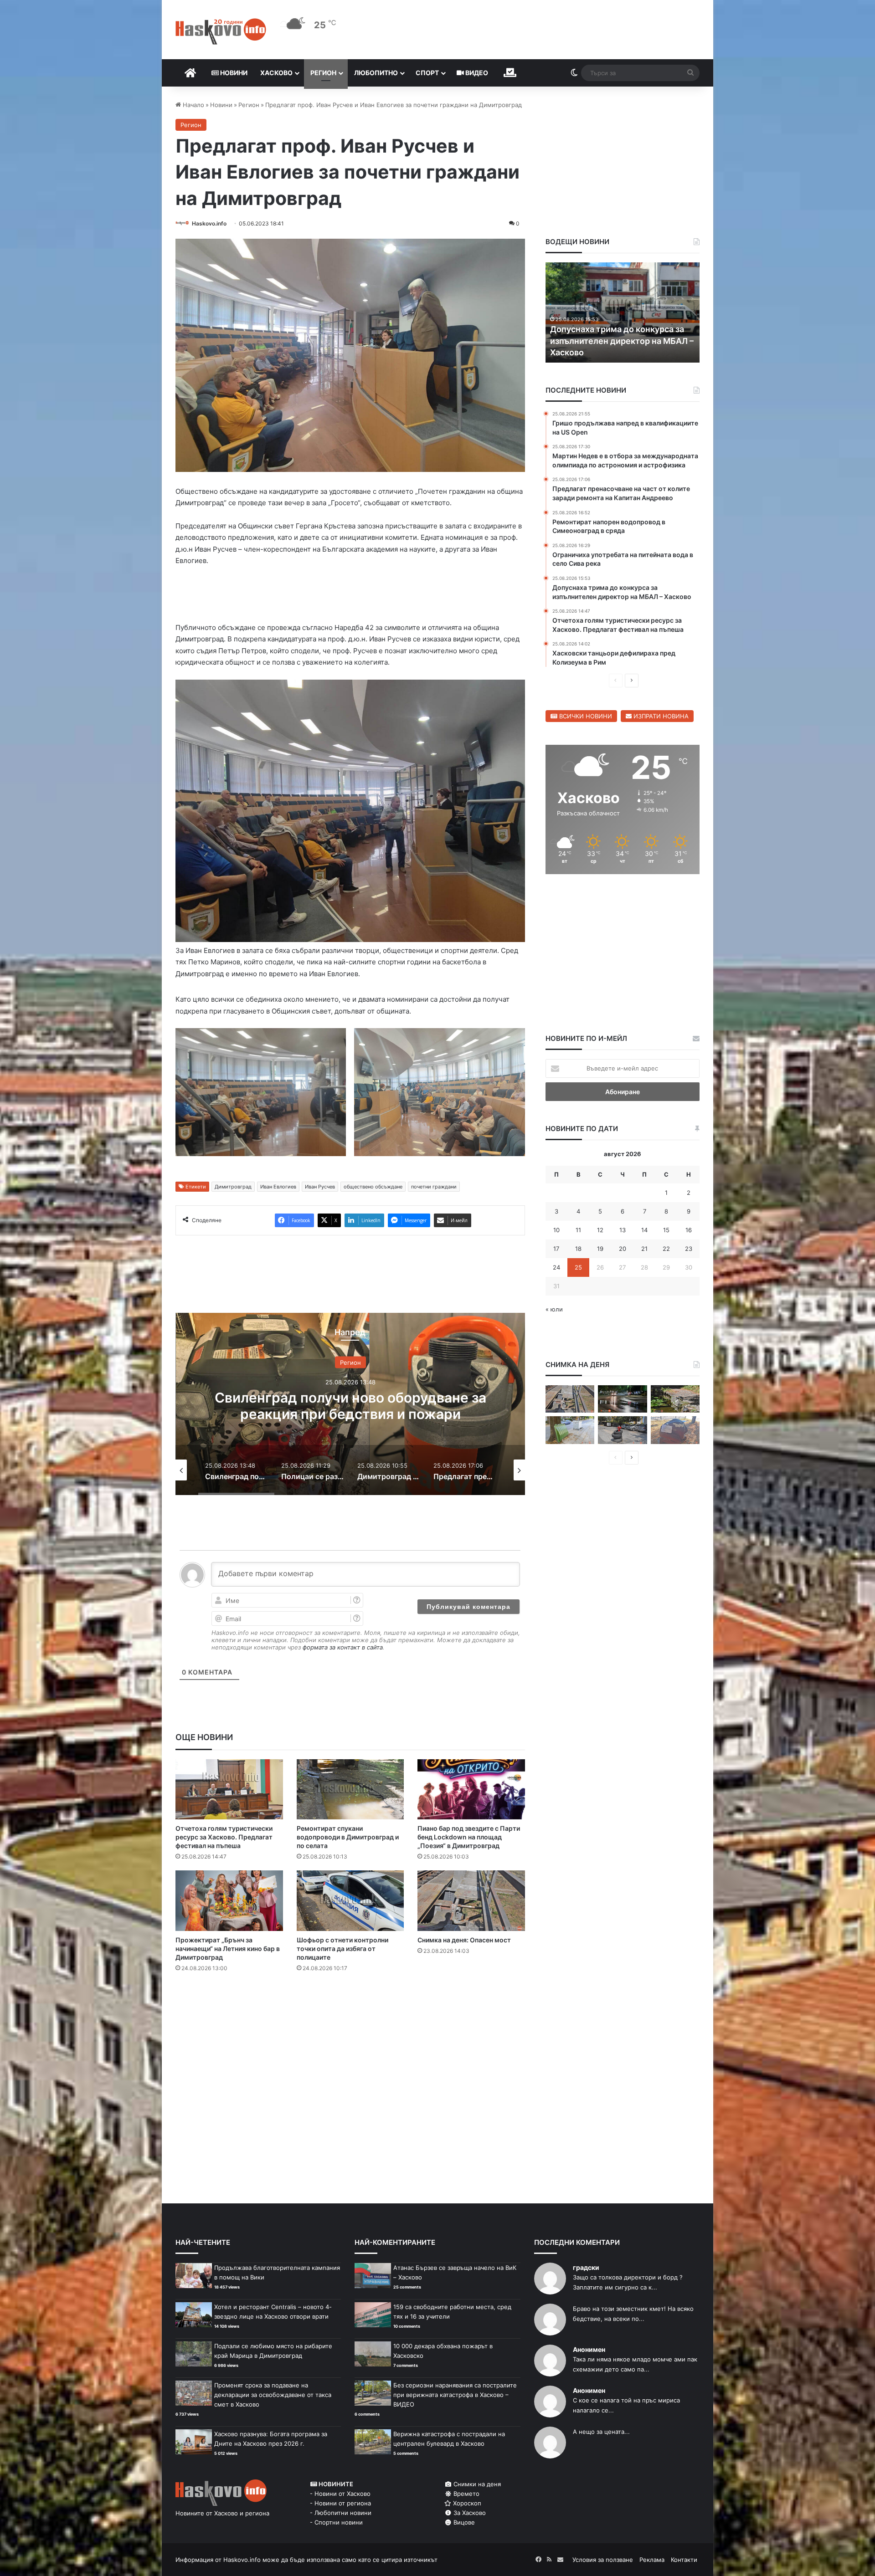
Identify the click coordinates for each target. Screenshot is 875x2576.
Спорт (427, 73)
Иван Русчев (320, 1188)
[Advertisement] (350, 2018)
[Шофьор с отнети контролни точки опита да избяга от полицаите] (350, 1903)
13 (623, 1230)
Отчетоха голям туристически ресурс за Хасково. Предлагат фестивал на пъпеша (224, 1839)
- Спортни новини (336, 2524)
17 (556, 1249)
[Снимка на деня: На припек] (675, 1399)
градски (586, 2269)
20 (623, 1249)
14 (644, 1230)
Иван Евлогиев (278, 1188)
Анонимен (589, 2351)
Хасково (276, 73)
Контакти (684, 2561)
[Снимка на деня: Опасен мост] (471, 1903)
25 (578, 1267)
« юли (554, 1309)
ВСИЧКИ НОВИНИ (585, 716)
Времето (466, 2495)
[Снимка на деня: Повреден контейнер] (570, 1430)
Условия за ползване (603, 2561)
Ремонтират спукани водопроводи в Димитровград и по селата (348, 1839)
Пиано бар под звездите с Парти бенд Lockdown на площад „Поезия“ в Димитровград (469, 1839)
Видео (476, 73)
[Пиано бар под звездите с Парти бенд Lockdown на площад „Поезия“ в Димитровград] (471, 1791)
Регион (323, 73)
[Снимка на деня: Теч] (622, 1399)
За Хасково (469, 2515)
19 (600, 1249)
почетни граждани (434, 1188)
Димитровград (233, 1188)
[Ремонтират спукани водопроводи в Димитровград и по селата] (350, 1791)
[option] (350, 1406)
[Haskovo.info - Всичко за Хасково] (221, 31)
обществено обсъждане (373, 1188)
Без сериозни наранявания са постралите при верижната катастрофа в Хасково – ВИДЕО (455, 2397)
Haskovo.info (209, 223)
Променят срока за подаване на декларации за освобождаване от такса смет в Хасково (273, 2397)
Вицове (463, 2524)
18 (578, 1249)
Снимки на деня (476, 2486)
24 (556, 1267)
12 (600, 1230)
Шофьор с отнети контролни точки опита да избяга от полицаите (342, 1950)
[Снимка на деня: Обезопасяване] (622, 1430)
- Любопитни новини (341, 2515)
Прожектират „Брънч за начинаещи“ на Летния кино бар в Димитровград (228, 1950)
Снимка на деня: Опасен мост (464, 1942)
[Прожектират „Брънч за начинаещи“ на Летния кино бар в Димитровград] (229, 1903)
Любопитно (376, 73)
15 (666, 1230)
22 (666, 1249)
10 (556, 1230)
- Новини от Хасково (340, 2495)
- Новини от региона (340, 2505)
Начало (193, 105)
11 (578, 1230)
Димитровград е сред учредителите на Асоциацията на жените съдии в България (350, 1407)
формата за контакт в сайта (343, 1649)
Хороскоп (466, 2505)
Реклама (652, 2561)
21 (644, 1249)
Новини (233, 73)
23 (689, 1249)
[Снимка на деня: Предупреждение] (675, 1430)
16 (689, 1230)
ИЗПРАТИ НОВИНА (660, 716)
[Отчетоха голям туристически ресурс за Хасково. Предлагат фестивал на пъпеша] (229, 1791)
